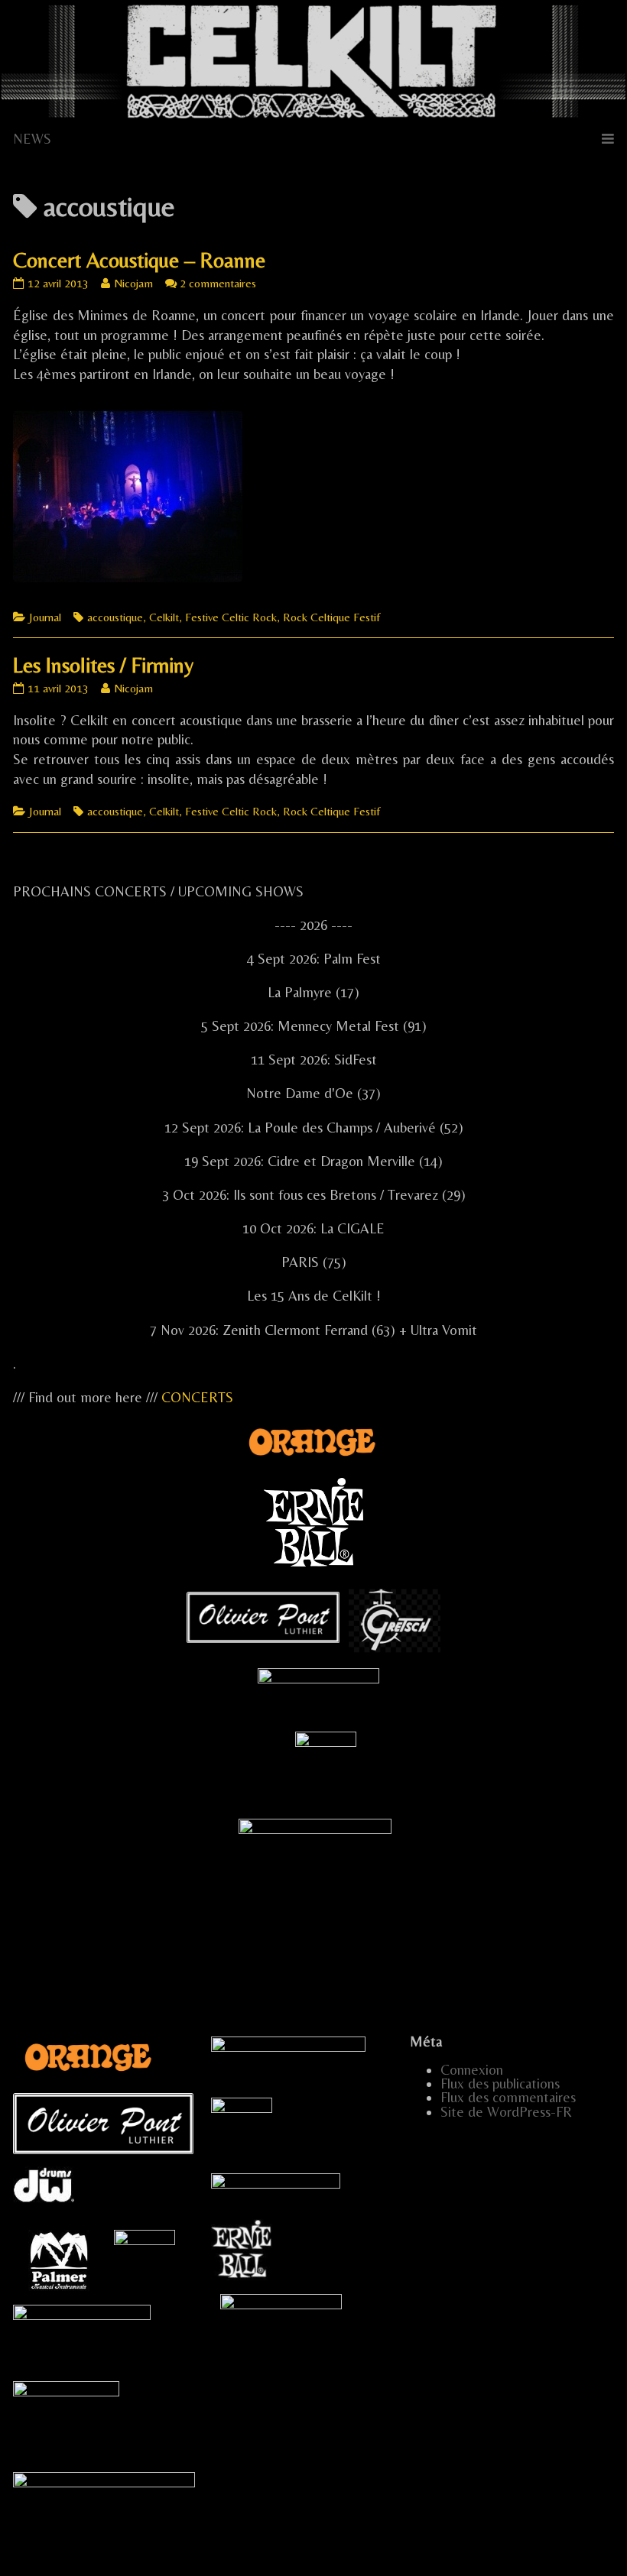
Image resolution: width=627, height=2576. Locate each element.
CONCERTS (197, 1397)
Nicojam (133, 283)
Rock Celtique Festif (331, 617)
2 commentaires (218, 283)
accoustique (115, 617)
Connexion (472, 2070)
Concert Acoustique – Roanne (139, 260)
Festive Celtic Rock (231, 617)
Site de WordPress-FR (506, 2112)
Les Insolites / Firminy (103, 665)
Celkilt (164, 617)
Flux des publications (500, 2083)
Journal (45, 617)
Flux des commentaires (508, 2097)
